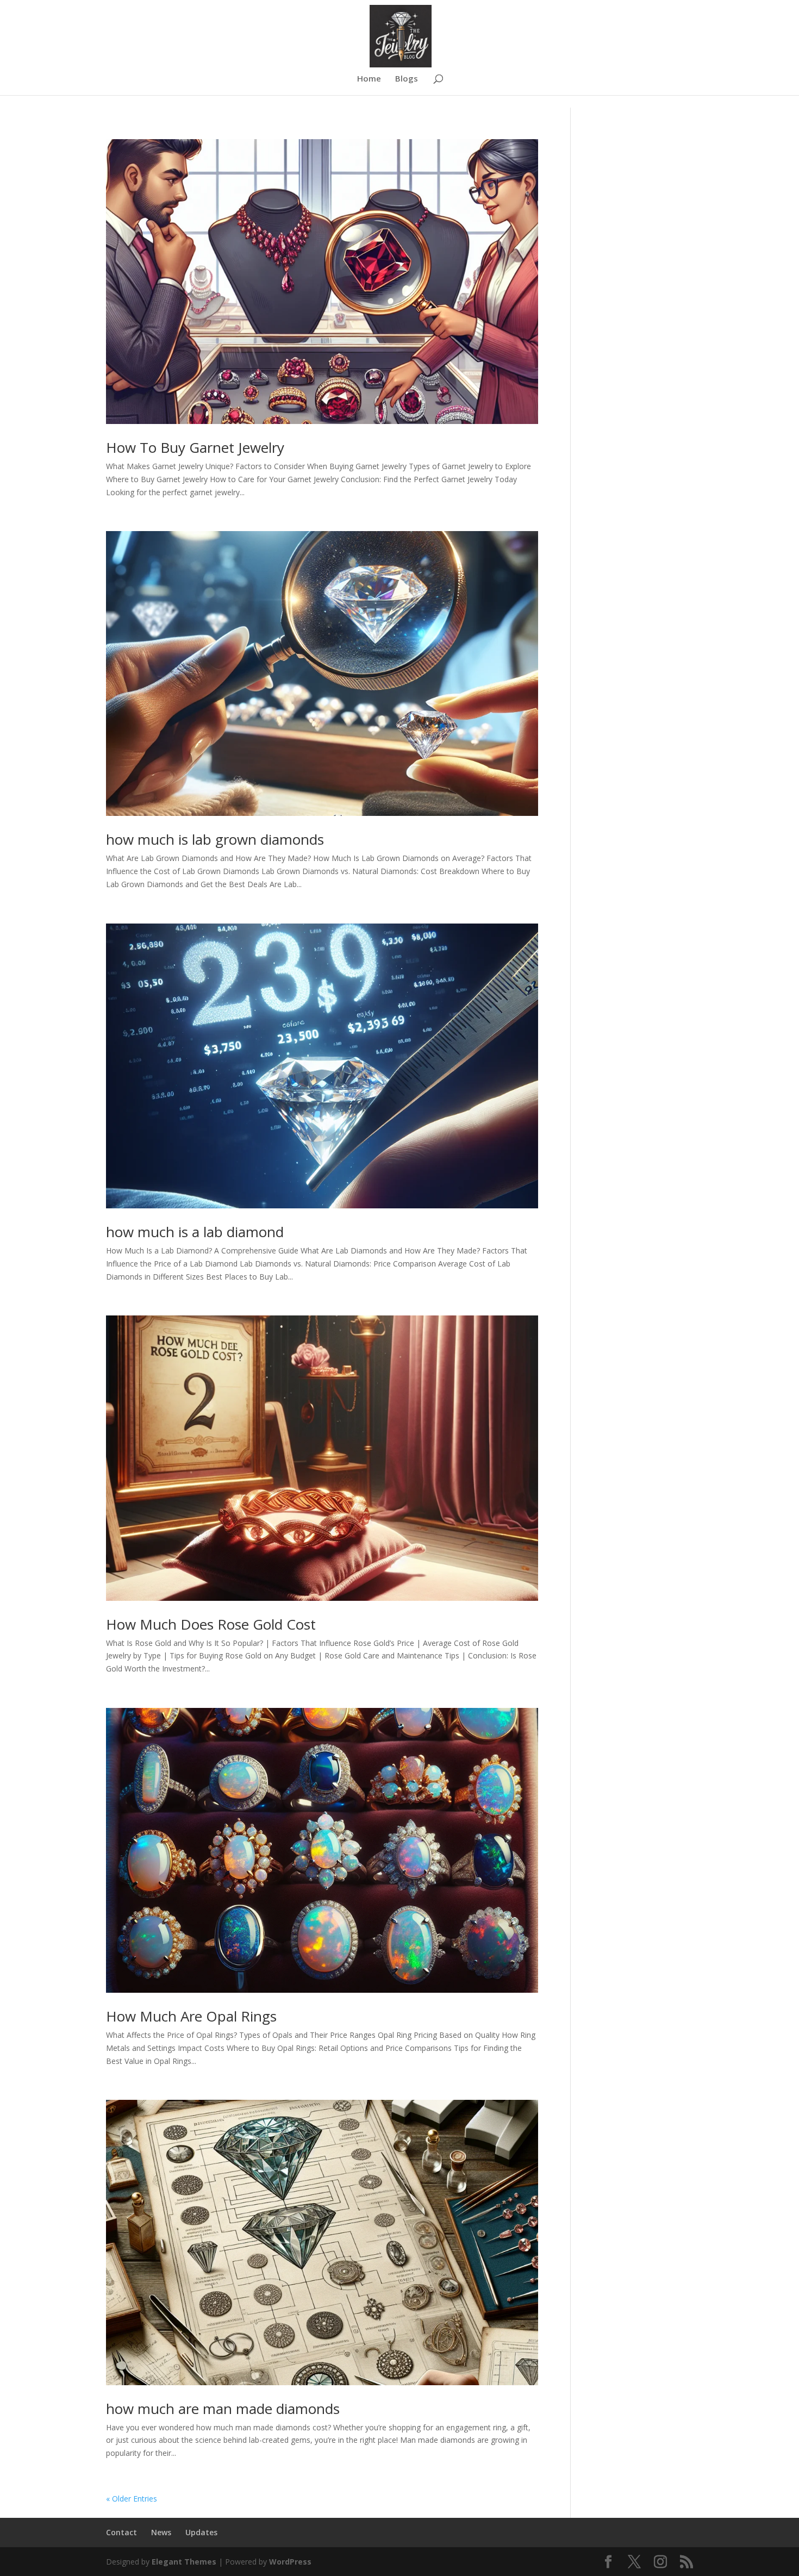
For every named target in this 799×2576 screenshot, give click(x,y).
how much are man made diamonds (223, 2409)
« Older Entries (132, 2499)
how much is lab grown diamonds (215, 839)
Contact (121, 2532)
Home (369, 79)
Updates (201, 2532)
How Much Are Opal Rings (191, 2016)
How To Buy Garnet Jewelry (195, 447)
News (161, 2532)
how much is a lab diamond (195, 1232)
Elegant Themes (184, 2562)
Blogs (407, 79)
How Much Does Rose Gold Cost (211, 1624)
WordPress (290, 2562)
